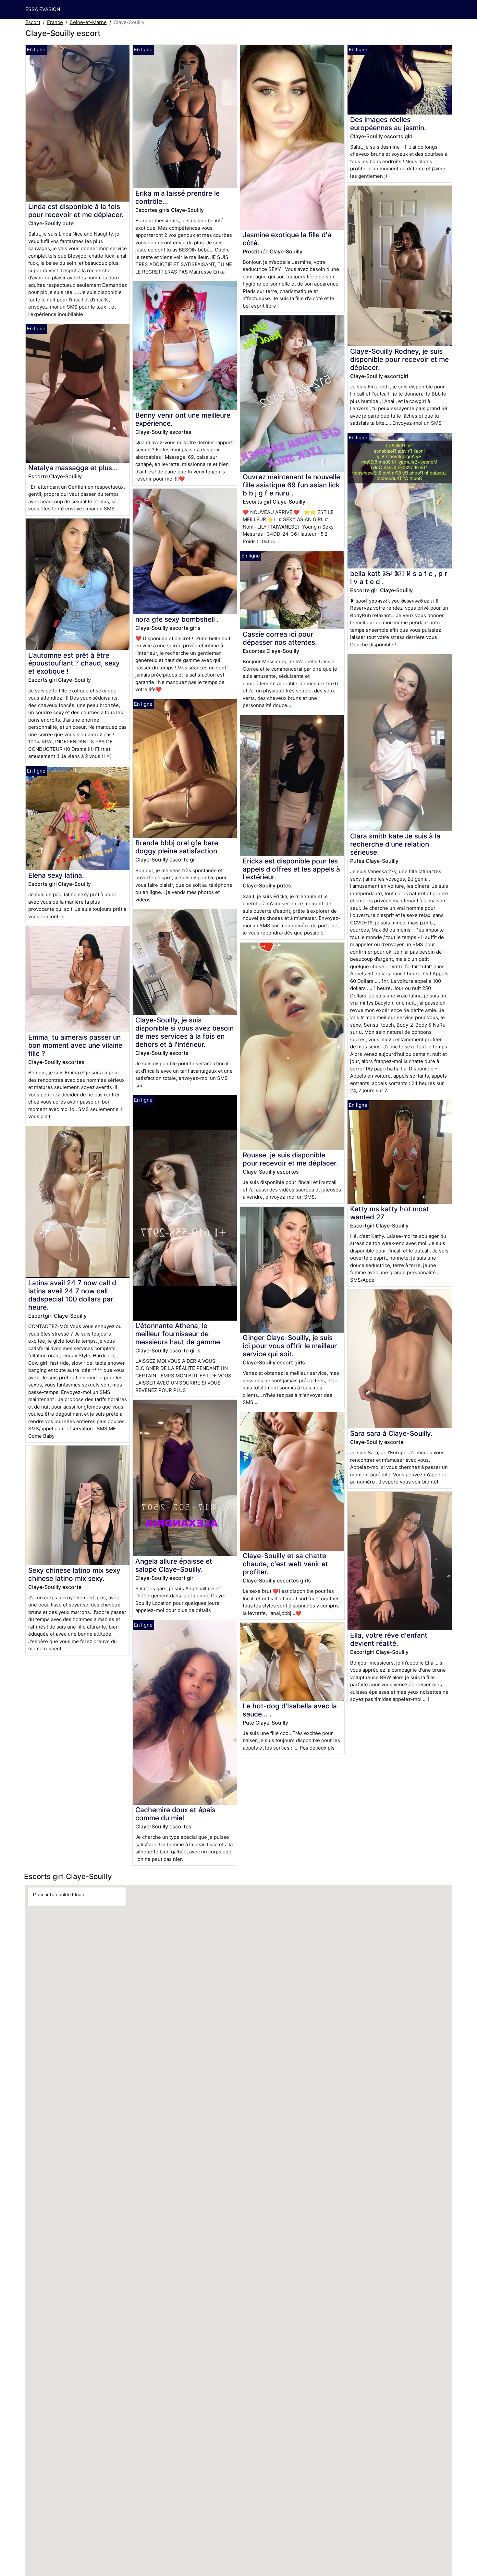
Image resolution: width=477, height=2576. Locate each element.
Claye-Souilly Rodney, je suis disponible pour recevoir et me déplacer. (399, 359)
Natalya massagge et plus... (73, 468)
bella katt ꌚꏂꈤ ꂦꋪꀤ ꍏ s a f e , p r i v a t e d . (399, 578)
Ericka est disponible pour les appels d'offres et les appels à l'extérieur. (291, 869)
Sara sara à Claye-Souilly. (391, 1433)
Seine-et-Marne (88, 22)
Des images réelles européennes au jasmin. (388, 124)
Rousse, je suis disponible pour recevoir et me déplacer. (290, 1159)
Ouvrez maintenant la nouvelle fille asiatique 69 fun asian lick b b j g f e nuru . (291, 485)
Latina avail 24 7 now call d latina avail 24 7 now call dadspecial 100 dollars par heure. (72, 1295)
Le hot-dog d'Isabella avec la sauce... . (290, 1710)
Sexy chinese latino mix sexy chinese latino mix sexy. (74, 1574)
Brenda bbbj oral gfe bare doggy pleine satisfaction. (177, 847)
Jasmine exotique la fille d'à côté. (287, 239)
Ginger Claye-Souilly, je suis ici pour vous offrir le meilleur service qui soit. (290, 1346)
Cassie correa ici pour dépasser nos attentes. (280, 638)
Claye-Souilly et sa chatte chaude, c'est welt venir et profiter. (285, 1564)
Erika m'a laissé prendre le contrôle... (177, 197)
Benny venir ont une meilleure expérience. (183, 419)
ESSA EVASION (43, 9)
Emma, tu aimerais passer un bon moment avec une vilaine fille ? (75, 1045)
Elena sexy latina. (56, 875)
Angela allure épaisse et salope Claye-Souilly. (174, 1565)
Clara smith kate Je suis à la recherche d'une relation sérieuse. (395, 844)
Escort (33, 22)
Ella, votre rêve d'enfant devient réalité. (389, 1639)
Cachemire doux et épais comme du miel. (175, 1814)
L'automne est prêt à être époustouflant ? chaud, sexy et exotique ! (74, 663)
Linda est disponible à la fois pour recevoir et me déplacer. (76, 211)
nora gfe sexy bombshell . (177, 619)
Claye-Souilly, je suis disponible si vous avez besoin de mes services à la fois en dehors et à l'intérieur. (184, 1032)
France (55, 22)
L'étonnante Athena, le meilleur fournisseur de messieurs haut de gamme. (179, 1334)
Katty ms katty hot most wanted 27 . (390, 1213)
